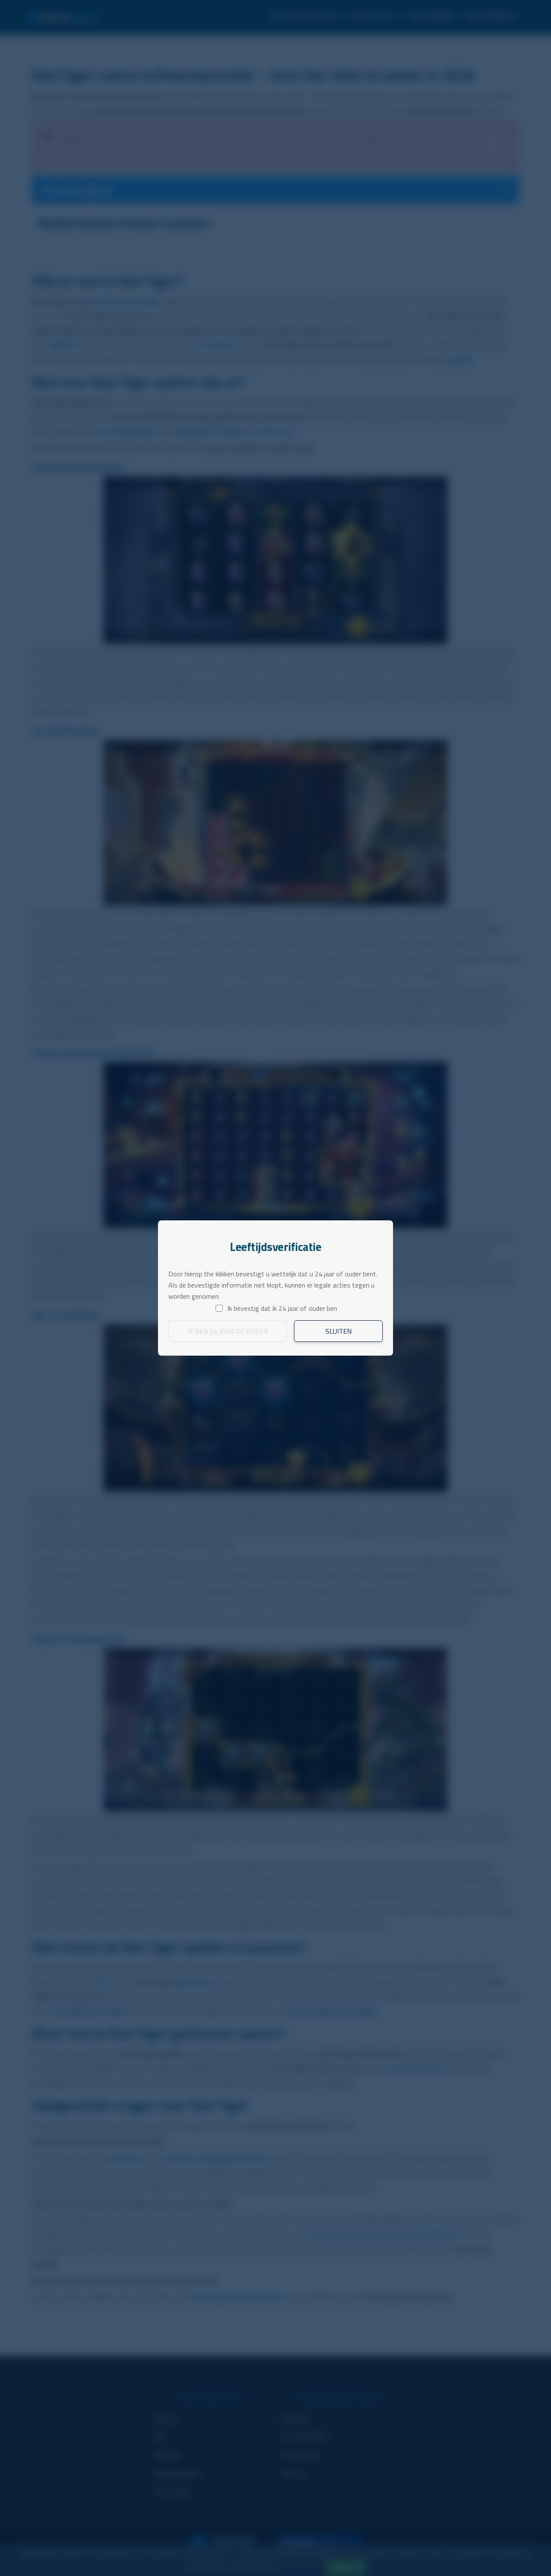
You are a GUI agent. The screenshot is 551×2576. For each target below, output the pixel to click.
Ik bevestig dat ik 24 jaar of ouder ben (282, 1308)
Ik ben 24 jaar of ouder (228, 1331)
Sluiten (339, 1331)
